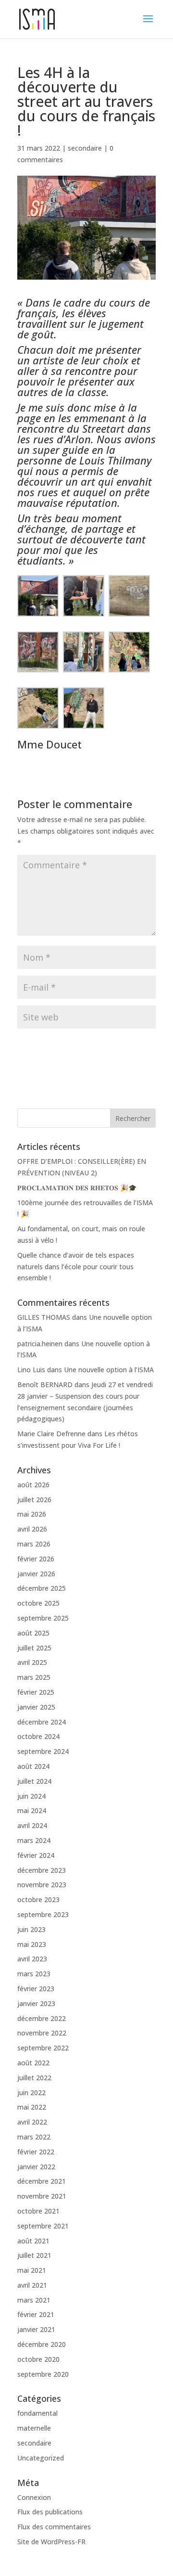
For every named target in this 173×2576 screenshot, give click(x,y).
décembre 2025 (42, 1588)
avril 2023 (32, 1959)
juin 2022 (31, 2093)
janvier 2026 (36, 1574)
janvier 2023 (36, 2003)
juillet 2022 (34, 2078)
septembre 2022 (43, 2048)
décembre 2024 (42, 1722)
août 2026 (33, 1485)
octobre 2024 (38, 1736)
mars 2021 (34, 2300)
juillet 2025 (34, 1648)
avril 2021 (32, 2285)
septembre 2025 (43, 1618)
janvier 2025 (36, 1707)
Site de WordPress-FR (51, 2542)
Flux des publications (50, 2512)
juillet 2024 (34, 1781)
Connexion (34, 2497)
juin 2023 (31, 1929)
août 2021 (33, 2241)
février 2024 (36, 1855)
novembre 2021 (42, 2196)
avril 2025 (32, 1662)
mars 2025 (34, 1677)
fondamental (37, 2413)
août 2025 (33, 1633)
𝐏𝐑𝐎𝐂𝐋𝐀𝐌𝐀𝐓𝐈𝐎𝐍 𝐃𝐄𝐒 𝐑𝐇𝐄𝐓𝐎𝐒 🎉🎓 (77, 1188)
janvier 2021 (36, 2329)
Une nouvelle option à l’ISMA (109, 1370)
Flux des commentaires (54, 2527)
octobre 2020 (38, 2359)
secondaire (85, 148)
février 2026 (36, 1559)
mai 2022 (32, 2107)
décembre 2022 (42, 2018)
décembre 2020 (42, 2344)
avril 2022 (32, 2122)
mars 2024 (34, 1840)
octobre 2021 (38, 2211)
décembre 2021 (42, 2181)
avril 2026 (32, 1529)
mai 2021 (32, 2270)
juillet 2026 (34, 1500)
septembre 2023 (43, 1914)
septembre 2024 (43, 1751)
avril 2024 (32, 1825)
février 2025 (36, 1692)
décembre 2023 (42, 1870)
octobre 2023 (38, 1900)
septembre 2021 (43, 2226)
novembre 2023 (42, 1885)
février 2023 (36, 1989)
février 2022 (36, 2152)
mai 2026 (32, 1514)
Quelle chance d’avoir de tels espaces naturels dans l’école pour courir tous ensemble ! (76, 1267)
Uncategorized (41, 2458)
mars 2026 (34, 1544)
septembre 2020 (43, 2374)
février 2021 (36, 2314)
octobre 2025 (38, 1603)
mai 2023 (32, 1944)
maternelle (34, 2428)
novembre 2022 (42, 2033)
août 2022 (33, 2063)
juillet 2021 (34, 2255)
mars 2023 (34, 1974)
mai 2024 (32, 1810)
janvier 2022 (36, 2167)
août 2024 (33, 1766)
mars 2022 (34, 2137)
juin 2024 (31, 1796)
